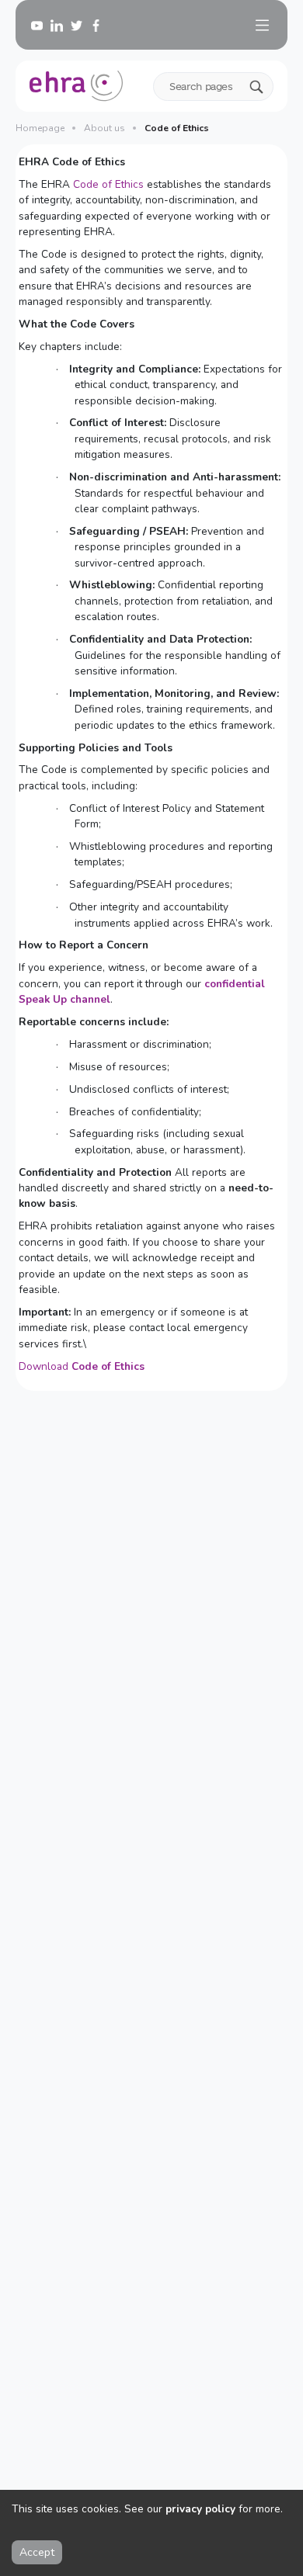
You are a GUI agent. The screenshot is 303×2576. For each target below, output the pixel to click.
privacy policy (200, 2509)
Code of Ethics (108, 184)
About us (104, 128)
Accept (37, 2552)
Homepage (40, 128)
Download (82, 1366)
